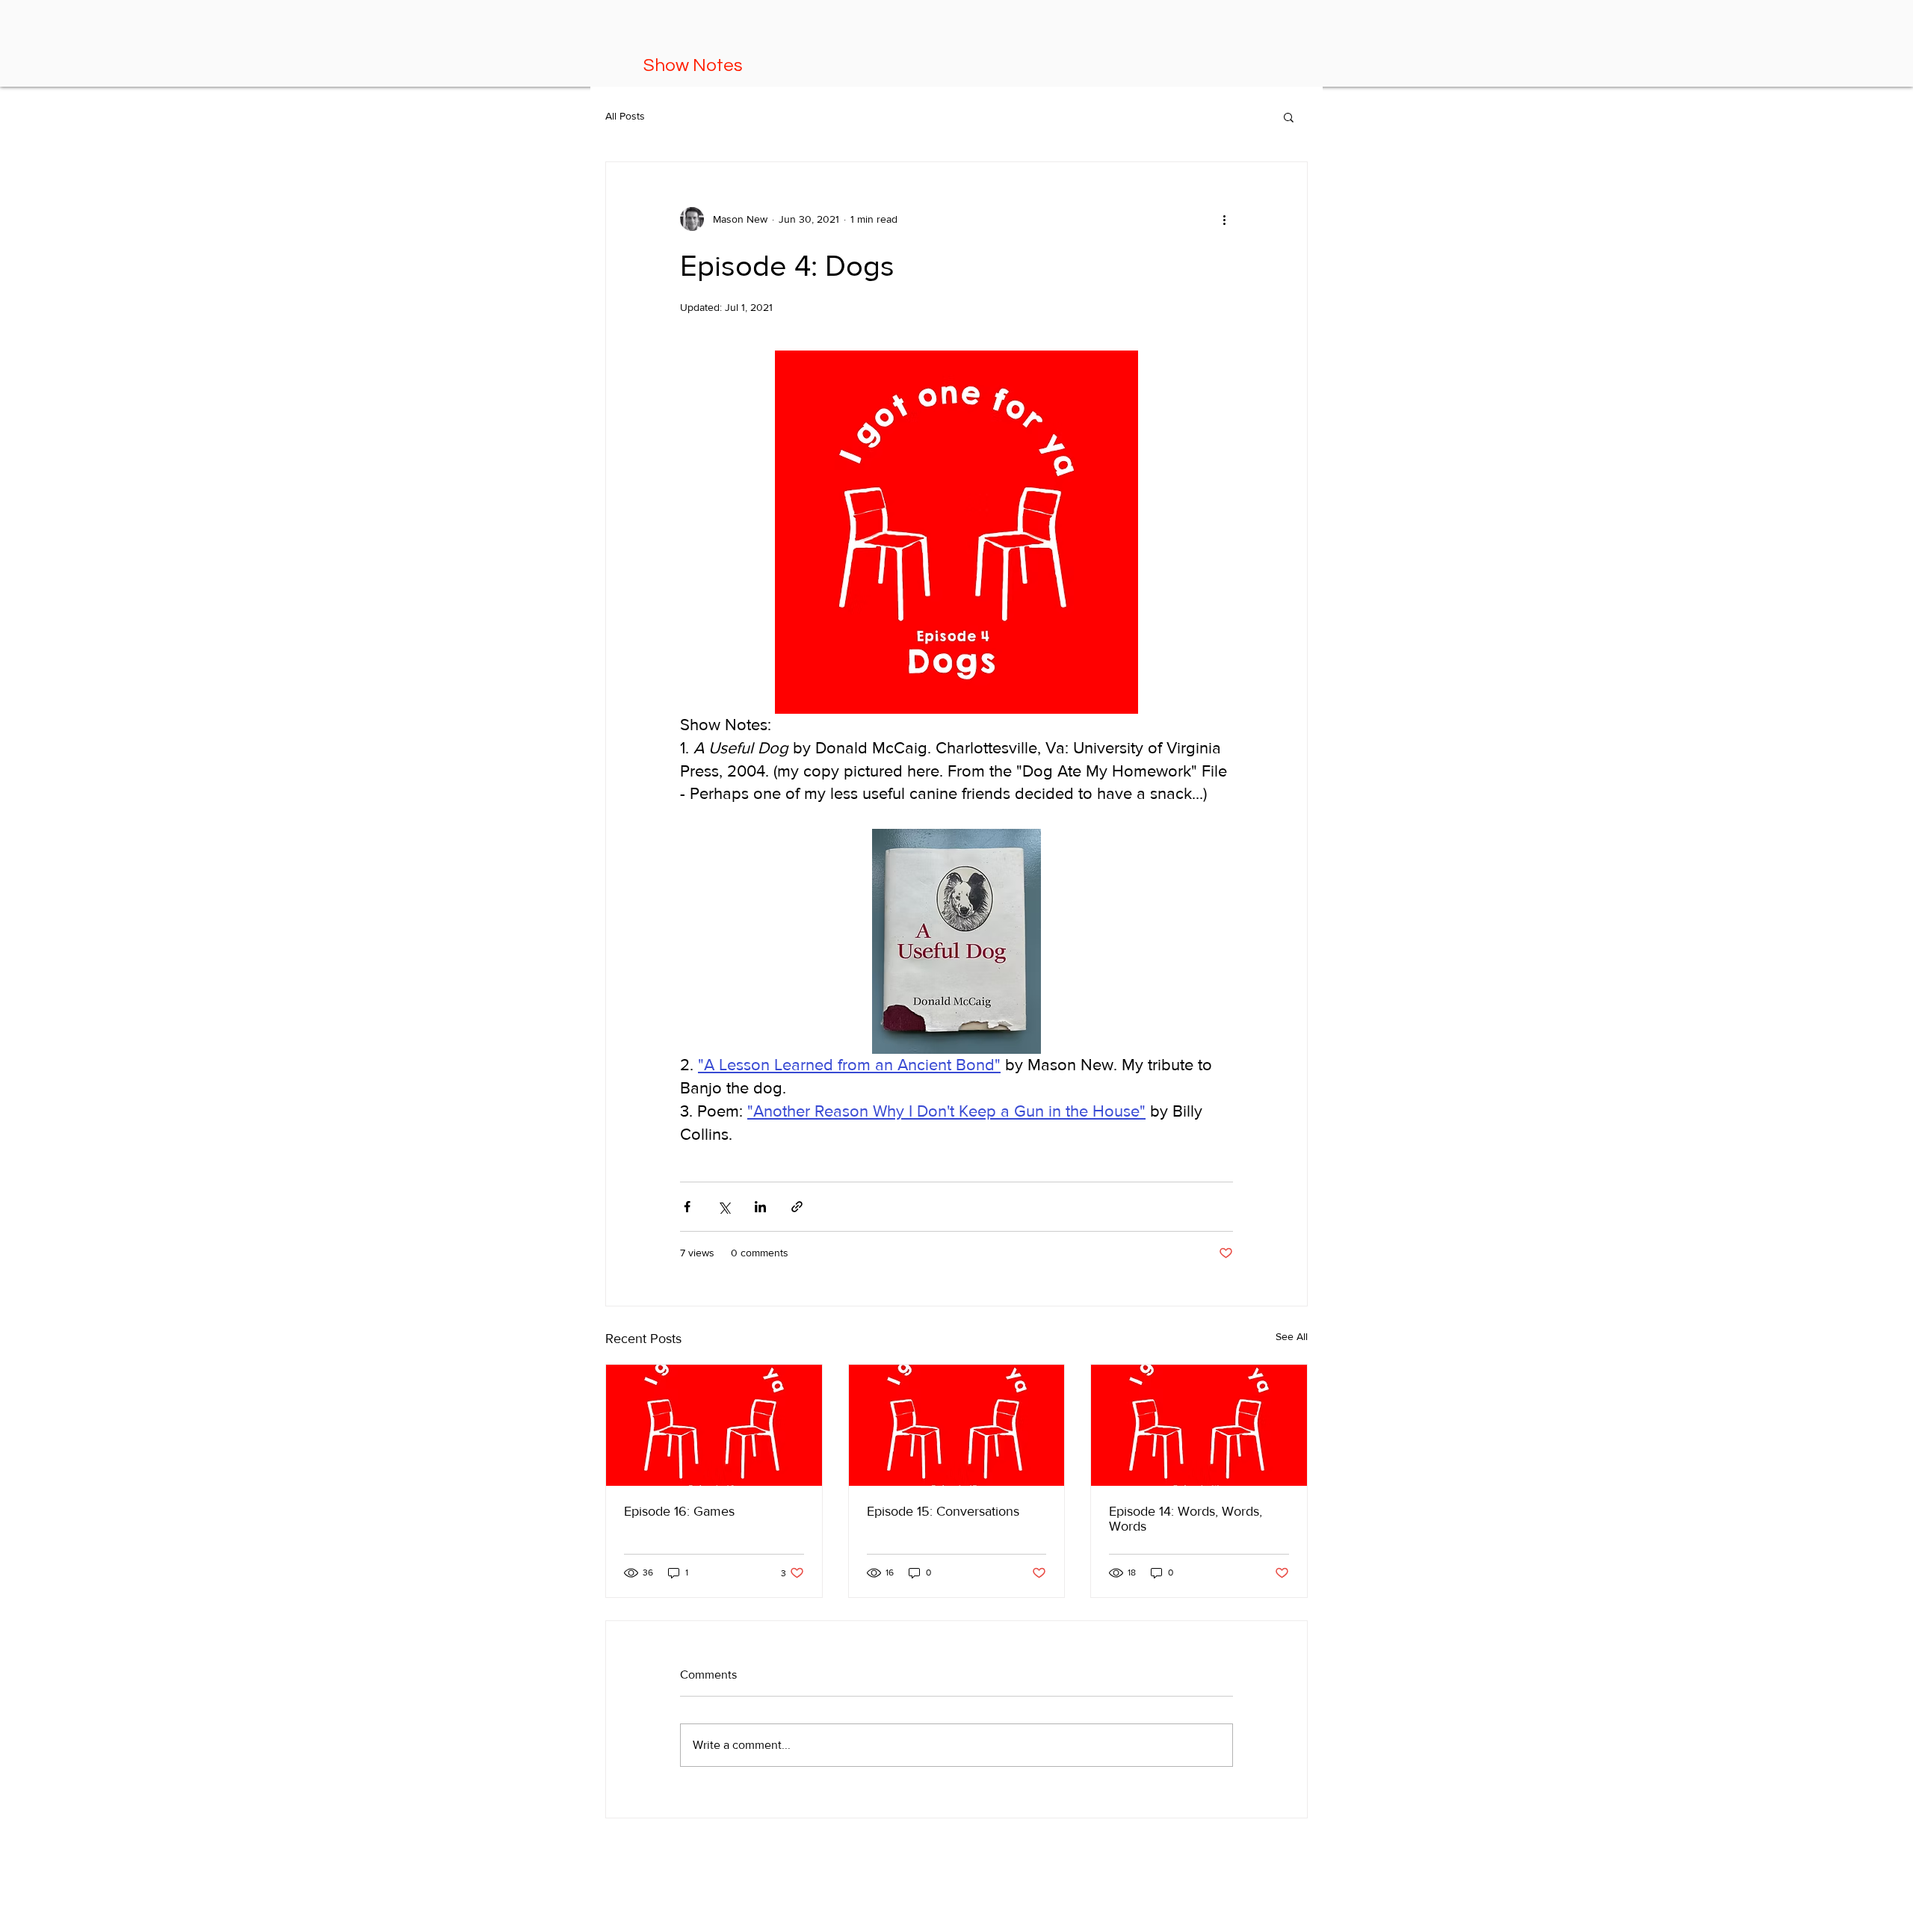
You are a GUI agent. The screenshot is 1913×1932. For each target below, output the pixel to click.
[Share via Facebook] (687, 1207)
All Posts (625, 116)
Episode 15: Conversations (943, 1511)
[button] (1289, 117)
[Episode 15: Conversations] (957, 1425)
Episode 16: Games (679, 1511)
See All (1292, 1336)
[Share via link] (797, 1207)
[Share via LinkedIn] (760, 1207)
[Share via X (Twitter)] (724, 1207)
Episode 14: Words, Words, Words (1186, 1519)
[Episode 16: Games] (714, 1425)
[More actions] (1224, 219)
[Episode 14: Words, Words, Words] (1199, 1425)
